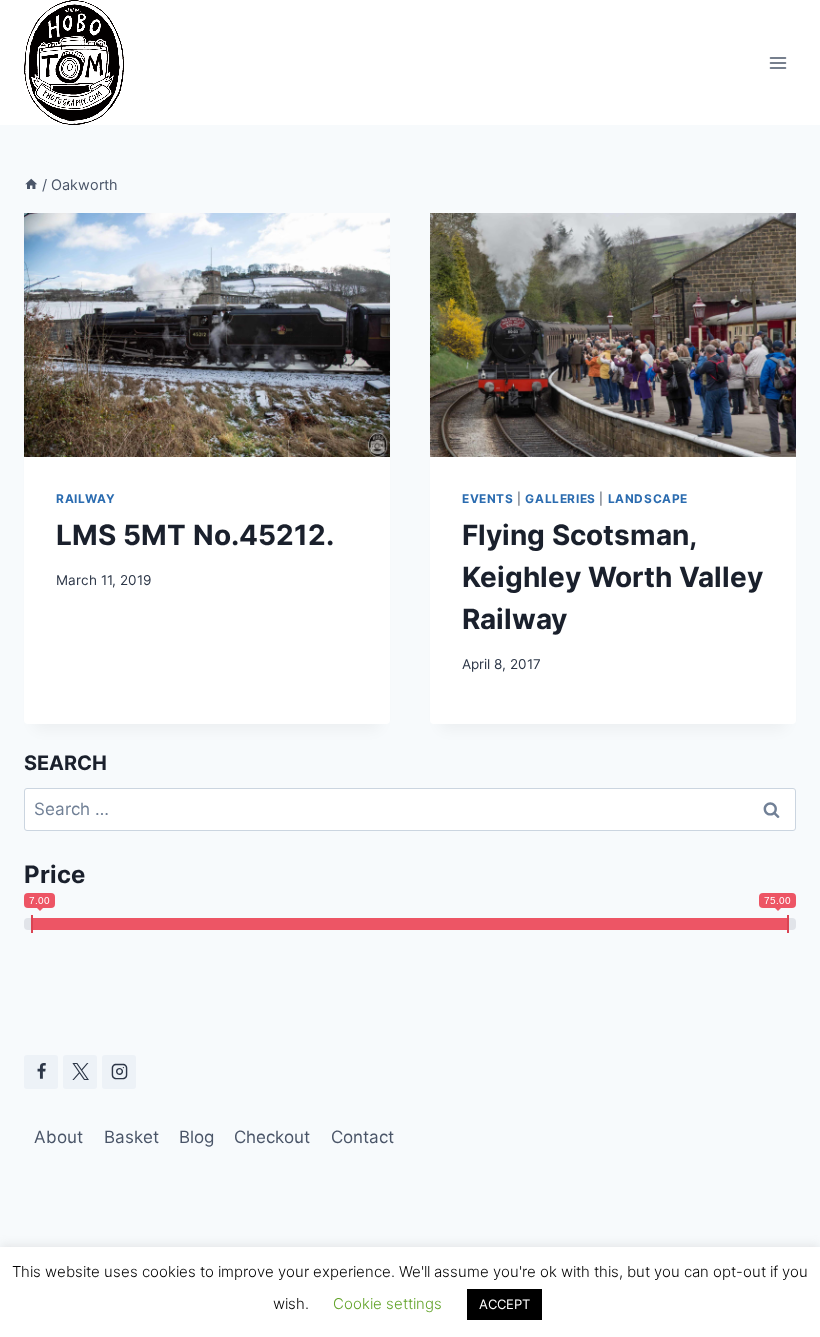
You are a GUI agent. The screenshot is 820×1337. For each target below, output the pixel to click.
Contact (362, 1137)
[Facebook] (41, 1072)
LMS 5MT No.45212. (195, 535)
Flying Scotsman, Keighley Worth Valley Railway (612, 577)
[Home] (31, 184)
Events (488, 498)
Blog (196, 1137)
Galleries (560, 498)
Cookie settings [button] (387, 1303)
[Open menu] (777, 62)
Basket (131, 1137)
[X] (80, 1072)
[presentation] (207, 335)
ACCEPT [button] (504, 1304)
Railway (85, 498)
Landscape (648, 498)
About (58, 1137)
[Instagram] (119, 1072)
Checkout (272, 1137)
